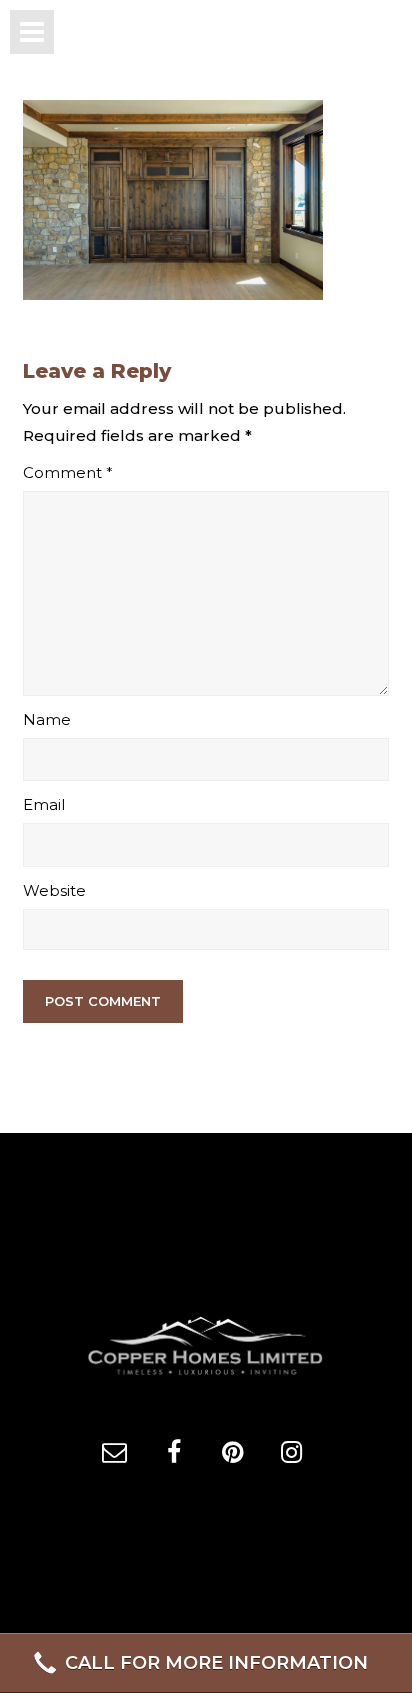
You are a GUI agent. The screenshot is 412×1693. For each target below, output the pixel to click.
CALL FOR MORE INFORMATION (216, 1663)
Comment (68, 472)
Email (44, 804)
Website (54, 890)
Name (47, 719)
